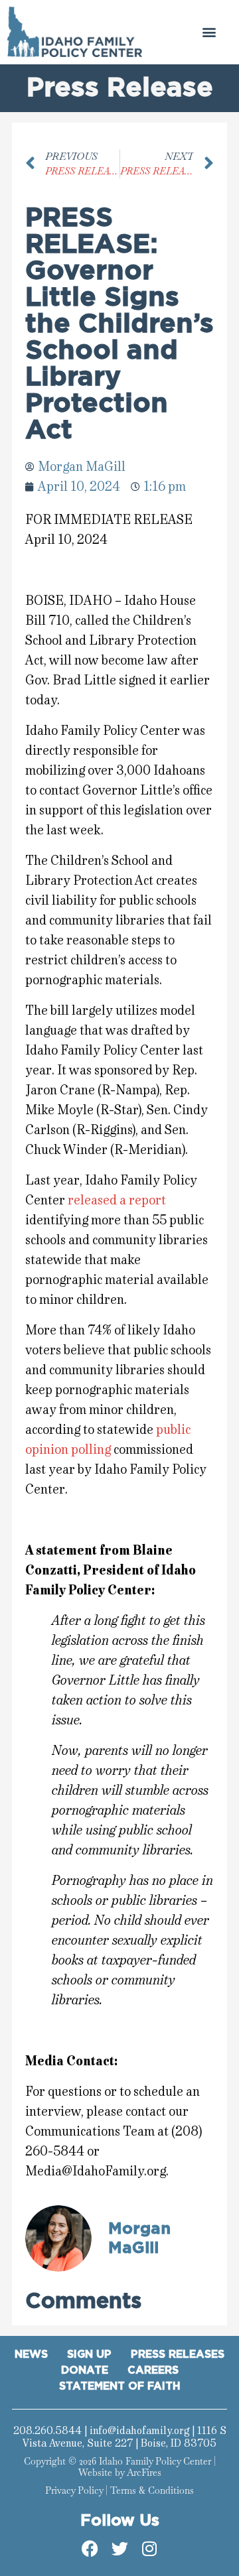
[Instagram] (149, 2549)
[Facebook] (90, 2549)
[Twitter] (119, 2549)
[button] (209, 32)
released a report (117, 1200)
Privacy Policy (74, 2490)
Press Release (120, 88)
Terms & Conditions (152, 2490)
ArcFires (144, 2473)
